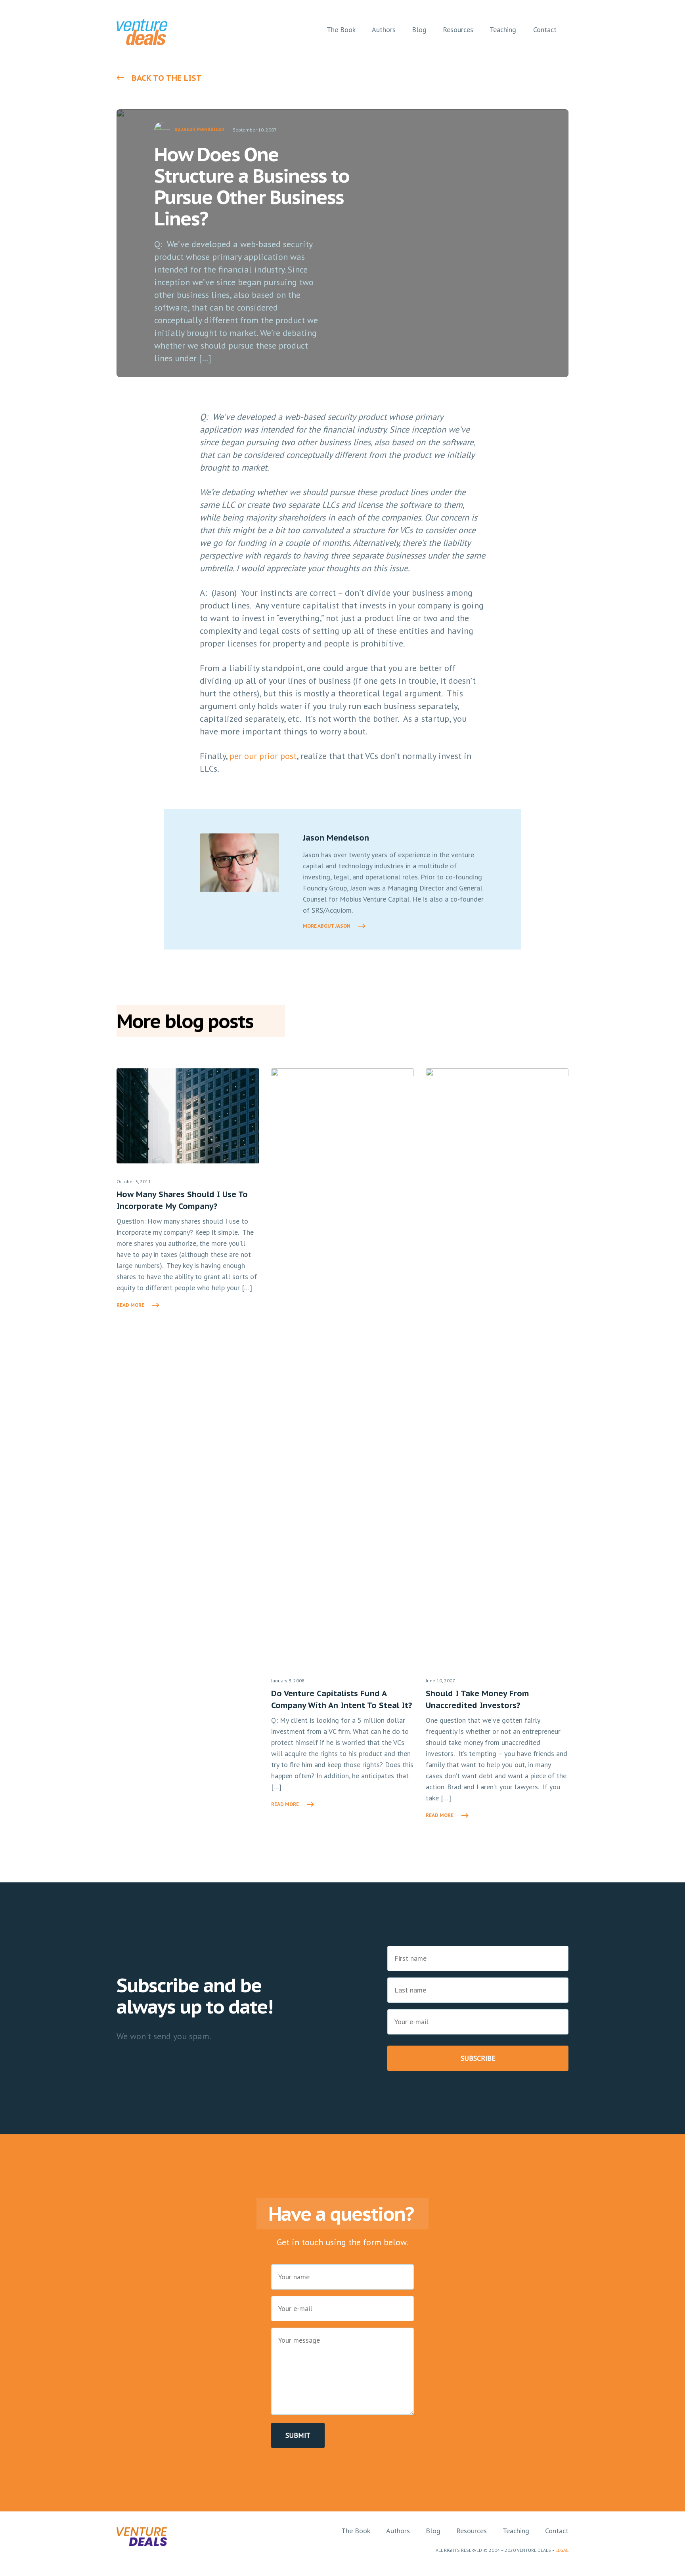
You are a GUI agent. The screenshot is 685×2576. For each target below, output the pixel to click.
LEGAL (562, 2550)
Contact (557, 2531)
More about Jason (327, 926)
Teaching (516, 2531)
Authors (398, 2531)
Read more (130, 1305)
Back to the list (167, 78)
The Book (356, 2531)
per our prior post (263, 756)
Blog (433, 2531)
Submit (298, 2435)
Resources (472, 2531)
